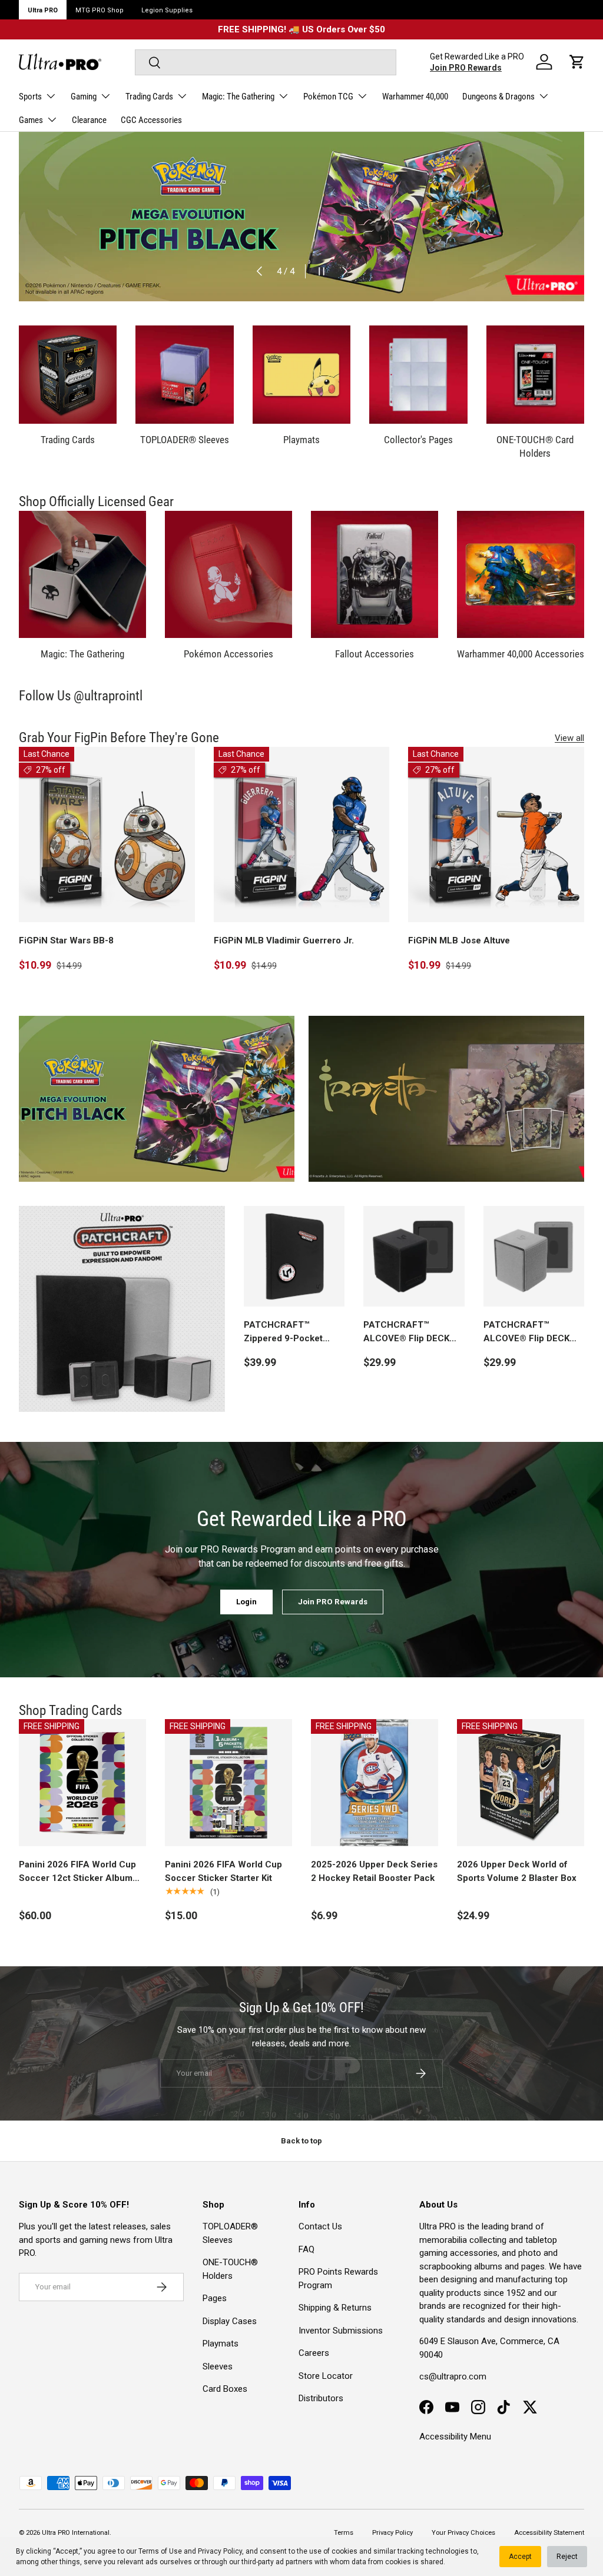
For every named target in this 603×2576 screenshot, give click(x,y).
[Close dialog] (516, 1156)
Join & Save (417, 1357)
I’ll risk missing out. (417, 1399)
